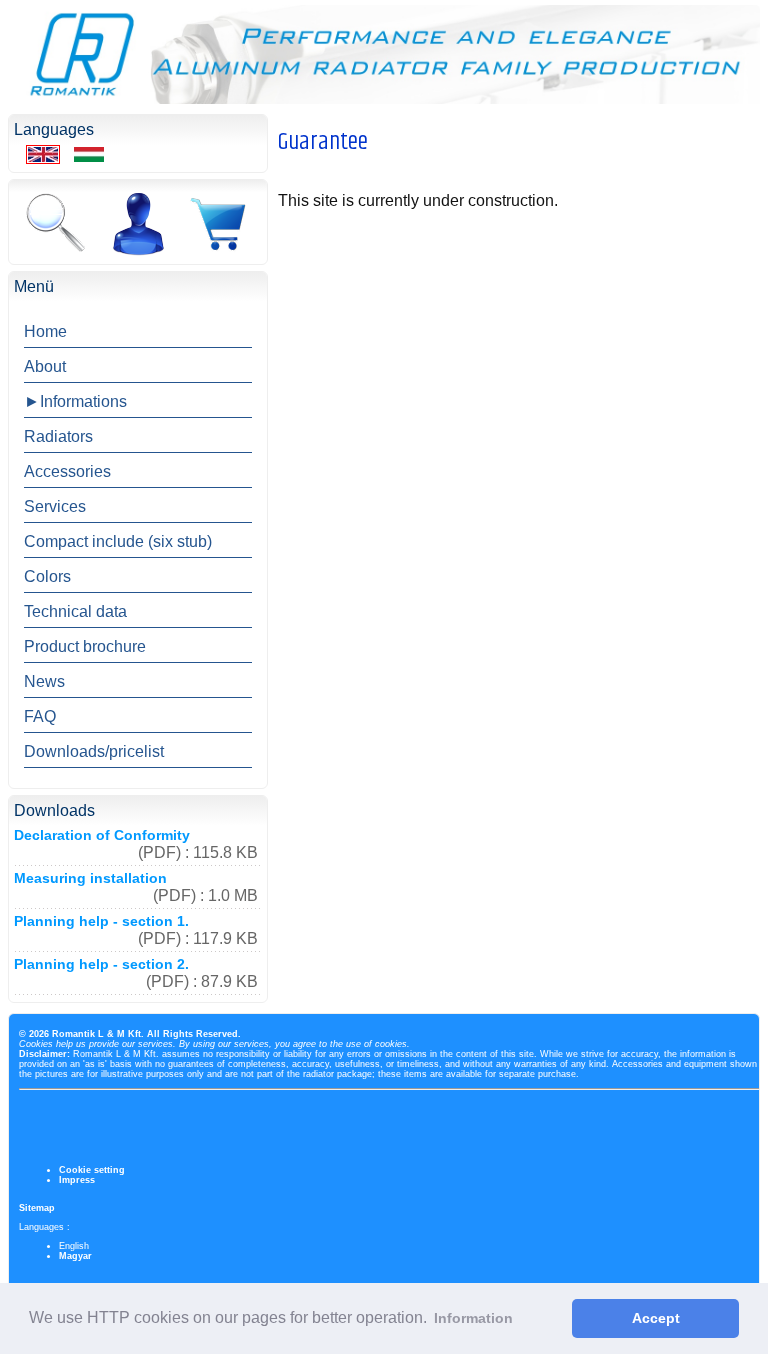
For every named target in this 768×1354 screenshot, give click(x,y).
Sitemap (37, 1208)
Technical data (75, 611)
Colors (47, 576)
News (44, 681)
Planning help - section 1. (101, 921)
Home (45, 331)
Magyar (75, 1256)
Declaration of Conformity (102, 835)
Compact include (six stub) (118, 541)
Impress (77, 1180)
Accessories (67, 471)
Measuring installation (90, 878)
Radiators (58, 436)
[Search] (55, 224)
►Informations (75, 401)
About (45, 366)
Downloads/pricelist (94, 751)
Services (55, 506)
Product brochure (85, 646)
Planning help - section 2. (101, 964)
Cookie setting (92, 1170)
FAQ (40, 716)
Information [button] (473, 1318)
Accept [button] (656, 1318)
